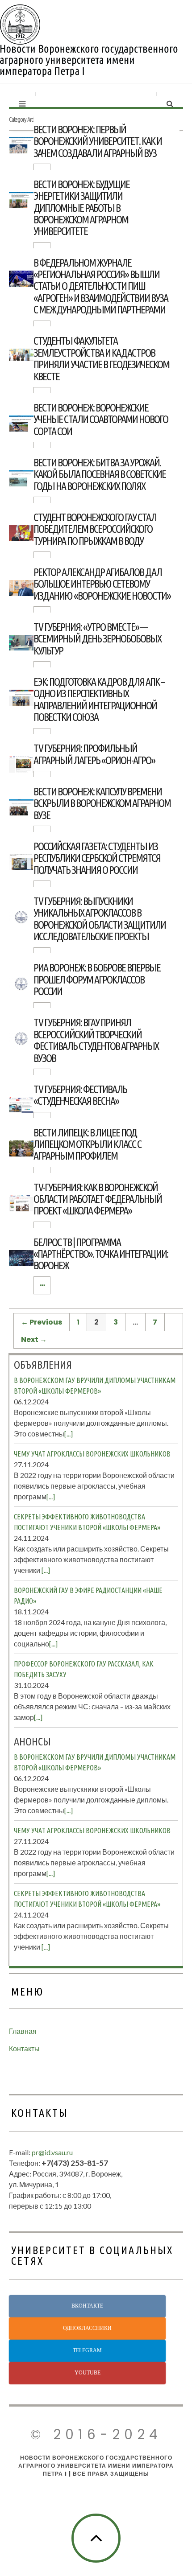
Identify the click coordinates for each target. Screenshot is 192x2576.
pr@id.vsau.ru (52, 2152)
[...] (69, 1434)
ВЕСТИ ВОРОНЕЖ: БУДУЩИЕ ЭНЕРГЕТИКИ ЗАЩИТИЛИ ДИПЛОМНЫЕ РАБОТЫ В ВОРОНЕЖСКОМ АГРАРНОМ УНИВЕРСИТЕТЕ (81, 208)
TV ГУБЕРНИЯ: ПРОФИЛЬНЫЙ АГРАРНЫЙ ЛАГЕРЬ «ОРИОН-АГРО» (94, 754)
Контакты (24, 2048)
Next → (34, 1339)
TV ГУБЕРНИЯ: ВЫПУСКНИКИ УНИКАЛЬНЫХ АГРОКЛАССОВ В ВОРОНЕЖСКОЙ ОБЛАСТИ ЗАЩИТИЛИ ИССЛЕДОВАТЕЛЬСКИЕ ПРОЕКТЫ (100, 919)
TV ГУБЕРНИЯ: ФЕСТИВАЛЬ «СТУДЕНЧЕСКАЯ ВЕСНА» (80, 1095)
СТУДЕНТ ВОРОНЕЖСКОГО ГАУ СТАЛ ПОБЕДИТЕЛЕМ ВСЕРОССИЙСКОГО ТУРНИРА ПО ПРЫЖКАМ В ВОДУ (95, 529)
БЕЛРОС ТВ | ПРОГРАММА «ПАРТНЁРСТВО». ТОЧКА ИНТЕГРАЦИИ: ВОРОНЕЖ (101, 1254)
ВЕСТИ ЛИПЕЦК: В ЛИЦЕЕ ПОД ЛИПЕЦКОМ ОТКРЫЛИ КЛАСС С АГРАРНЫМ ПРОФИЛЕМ (87, 1144)
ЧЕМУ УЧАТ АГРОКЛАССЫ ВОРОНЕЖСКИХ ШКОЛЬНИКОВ (92, 1454)
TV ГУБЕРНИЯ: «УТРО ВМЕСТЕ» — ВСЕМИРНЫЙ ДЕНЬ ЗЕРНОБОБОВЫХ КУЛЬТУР (97, 639)
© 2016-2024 (96, 2434)
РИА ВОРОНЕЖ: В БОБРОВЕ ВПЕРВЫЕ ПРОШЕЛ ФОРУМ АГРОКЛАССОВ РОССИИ (97, 979)
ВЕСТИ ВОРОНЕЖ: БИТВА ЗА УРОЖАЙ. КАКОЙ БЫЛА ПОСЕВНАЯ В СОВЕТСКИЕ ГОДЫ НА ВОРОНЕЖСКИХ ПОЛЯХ (100, 474)
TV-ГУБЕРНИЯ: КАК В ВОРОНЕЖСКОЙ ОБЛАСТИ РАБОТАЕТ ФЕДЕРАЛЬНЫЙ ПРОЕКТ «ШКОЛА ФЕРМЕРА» (98, 1199)
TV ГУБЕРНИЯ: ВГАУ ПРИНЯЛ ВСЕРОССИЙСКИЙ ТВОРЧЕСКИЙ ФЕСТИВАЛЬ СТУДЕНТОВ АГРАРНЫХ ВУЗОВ (96, 1040)
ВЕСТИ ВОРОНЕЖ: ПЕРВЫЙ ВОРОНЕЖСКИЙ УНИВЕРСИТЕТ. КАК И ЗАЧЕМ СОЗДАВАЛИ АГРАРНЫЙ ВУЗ (98, 141)
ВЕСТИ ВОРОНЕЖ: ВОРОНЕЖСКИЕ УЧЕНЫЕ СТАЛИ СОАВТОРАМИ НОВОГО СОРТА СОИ (101, 420)
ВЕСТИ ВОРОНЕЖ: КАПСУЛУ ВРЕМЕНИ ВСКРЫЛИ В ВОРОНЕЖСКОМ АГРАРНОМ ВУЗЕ (102, 803)
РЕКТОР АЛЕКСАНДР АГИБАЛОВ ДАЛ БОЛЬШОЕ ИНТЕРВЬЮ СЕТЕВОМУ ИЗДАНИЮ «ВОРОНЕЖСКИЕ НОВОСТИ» (102, 584)
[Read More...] (42, 1285)
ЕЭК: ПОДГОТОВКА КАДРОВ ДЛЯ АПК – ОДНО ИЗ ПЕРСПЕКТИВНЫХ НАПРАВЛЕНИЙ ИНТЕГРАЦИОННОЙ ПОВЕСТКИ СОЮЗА (99, 700)
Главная (23, 2031)
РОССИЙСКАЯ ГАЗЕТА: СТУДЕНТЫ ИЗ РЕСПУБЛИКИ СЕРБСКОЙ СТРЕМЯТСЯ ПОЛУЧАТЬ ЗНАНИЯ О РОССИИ (97, 858)
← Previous (42, 1322)
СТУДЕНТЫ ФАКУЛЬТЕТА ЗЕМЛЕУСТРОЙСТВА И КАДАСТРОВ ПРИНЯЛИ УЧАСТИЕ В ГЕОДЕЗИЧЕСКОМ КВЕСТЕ (101, 358)
